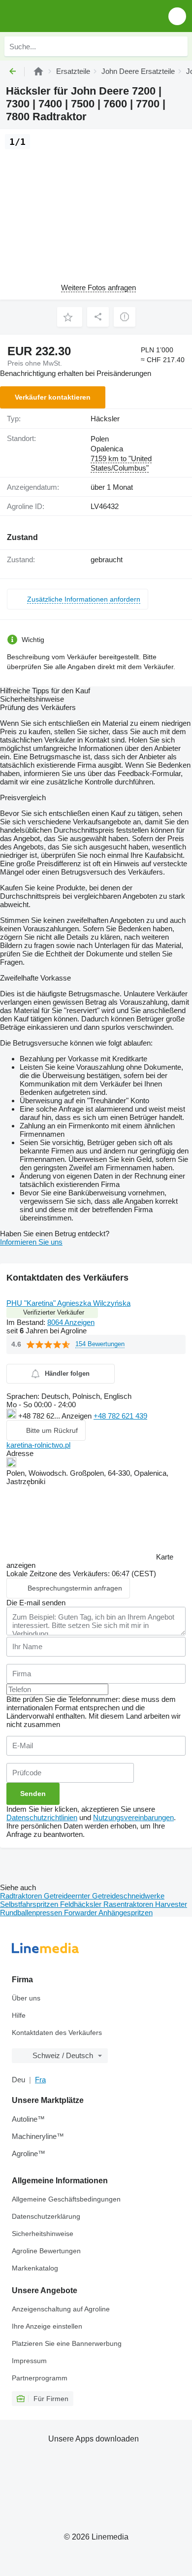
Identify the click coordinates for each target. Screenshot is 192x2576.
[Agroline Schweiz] (64, 16)
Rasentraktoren (129, 1904)
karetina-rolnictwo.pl (38, 1445)
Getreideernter (68, 1896)
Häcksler (105, 419)
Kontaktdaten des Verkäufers (57, 2033)
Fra (40, 2080)
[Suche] (178, 46)
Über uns (26, 1998)
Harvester (171, 1904)
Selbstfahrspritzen (30, 1904)
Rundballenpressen (32, 1913)
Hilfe (19, 2015)
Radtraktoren (22, 1896)
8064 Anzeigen (71, 1322)
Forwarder (81, 1913)
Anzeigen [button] (78, 1416)
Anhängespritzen (126, 1913)
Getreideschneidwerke (128, 1896)
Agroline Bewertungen (46, 2251)
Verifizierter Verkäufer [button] (54, 1312)
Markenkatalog (35, 2268)
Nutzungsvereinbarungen (133, 1817)
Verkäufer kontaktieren (53, 397)
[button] (177, 16)
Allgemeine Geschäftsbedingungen (66, 2199)
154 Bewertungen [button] (100, 1344)
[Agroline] (38, 71)
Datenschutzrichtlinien (42, 1817)
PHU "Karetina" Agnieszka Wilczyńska (68, 1303)
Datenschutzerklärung (46, 2216)
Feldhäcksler (82, 1904)
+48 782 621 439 (120, 1416)
